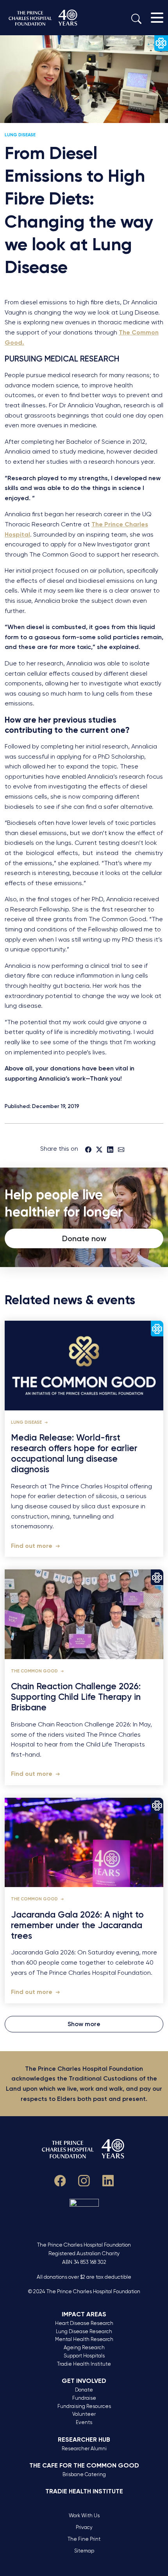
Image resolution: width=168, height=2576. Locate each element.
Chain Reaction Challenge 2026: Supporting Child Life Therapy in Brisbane (76, 1697)
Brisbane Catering (84, 2474)
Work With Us (84, 2515)
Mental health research (84, 2339)
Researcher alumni (84, 2449)
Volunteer (84, 2414)
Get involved (84, 2381)
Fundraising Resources (84, 2406)
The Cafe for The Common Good (84, 2465)
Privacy (84, 2527)
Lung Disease (20, 135)
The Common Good (35, 1671)
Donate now (84, 1238)
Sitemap (84, 2551)
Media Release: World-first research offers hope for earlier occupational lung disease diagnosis (74, 1454)
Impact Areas (84, 2314)
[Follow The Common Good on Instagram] (84, 2179)
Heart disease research (84, 2323)
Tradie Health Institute (84, 2364)
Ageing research (84, 2347)
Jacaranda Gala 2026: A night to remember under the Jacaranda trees (77, 1925)
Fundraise (84, 2398)
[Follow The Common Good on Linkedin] (108, 2179)
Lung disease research (84, 2331)
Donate (84, 2390)
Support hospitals (84, 2356)
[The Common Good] (44, 18)
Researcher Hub (84, 2440)
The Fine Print (84, 2539)
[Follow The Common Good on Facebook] (60, 2179)
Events (84, 2422)
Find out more (32, 1546)
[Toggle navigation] (157, 18)
